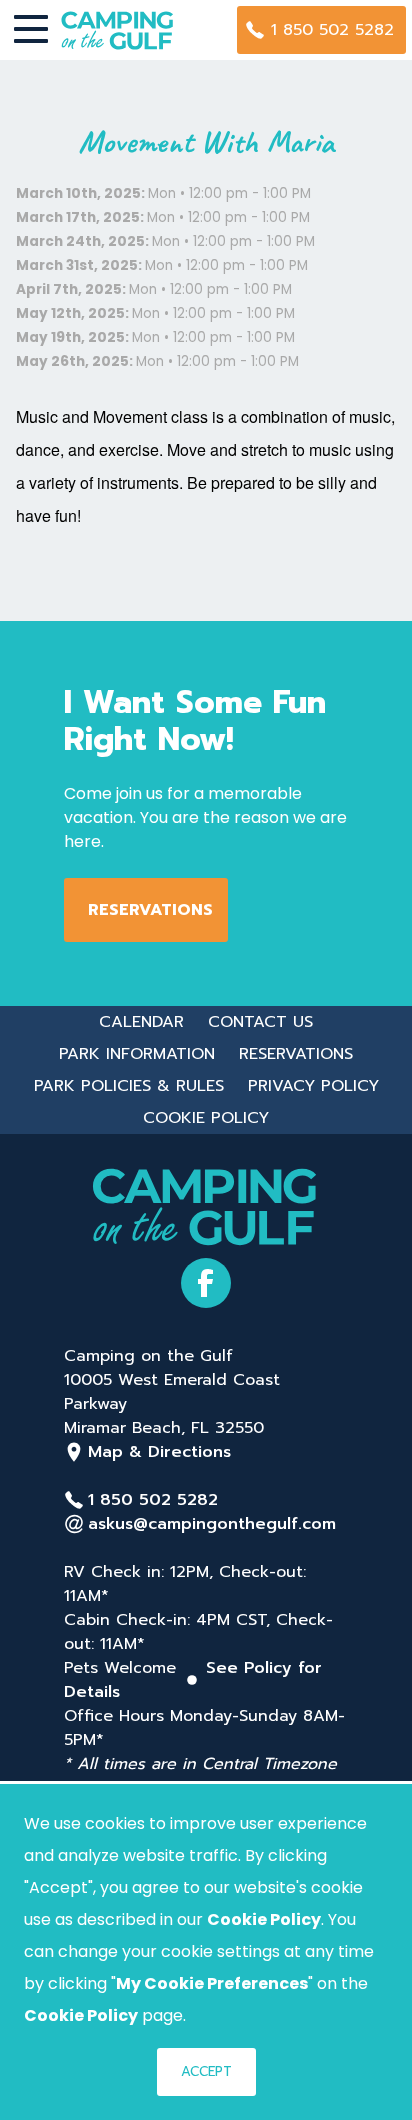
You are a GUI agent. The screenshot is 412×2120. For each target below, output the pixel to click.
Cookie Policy (206, 1118)
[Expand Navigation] (31, 30)
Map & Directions (159, 1452)
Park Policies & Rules (129, 1086)
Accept (206, 2071)
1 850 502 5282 (332, 30)
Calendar (141, 1022)
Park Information (137, 1054)
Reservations (150, 910)
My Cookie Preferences (212, 1983)
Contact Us (260, 1022)
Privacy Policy (313, 1086)
